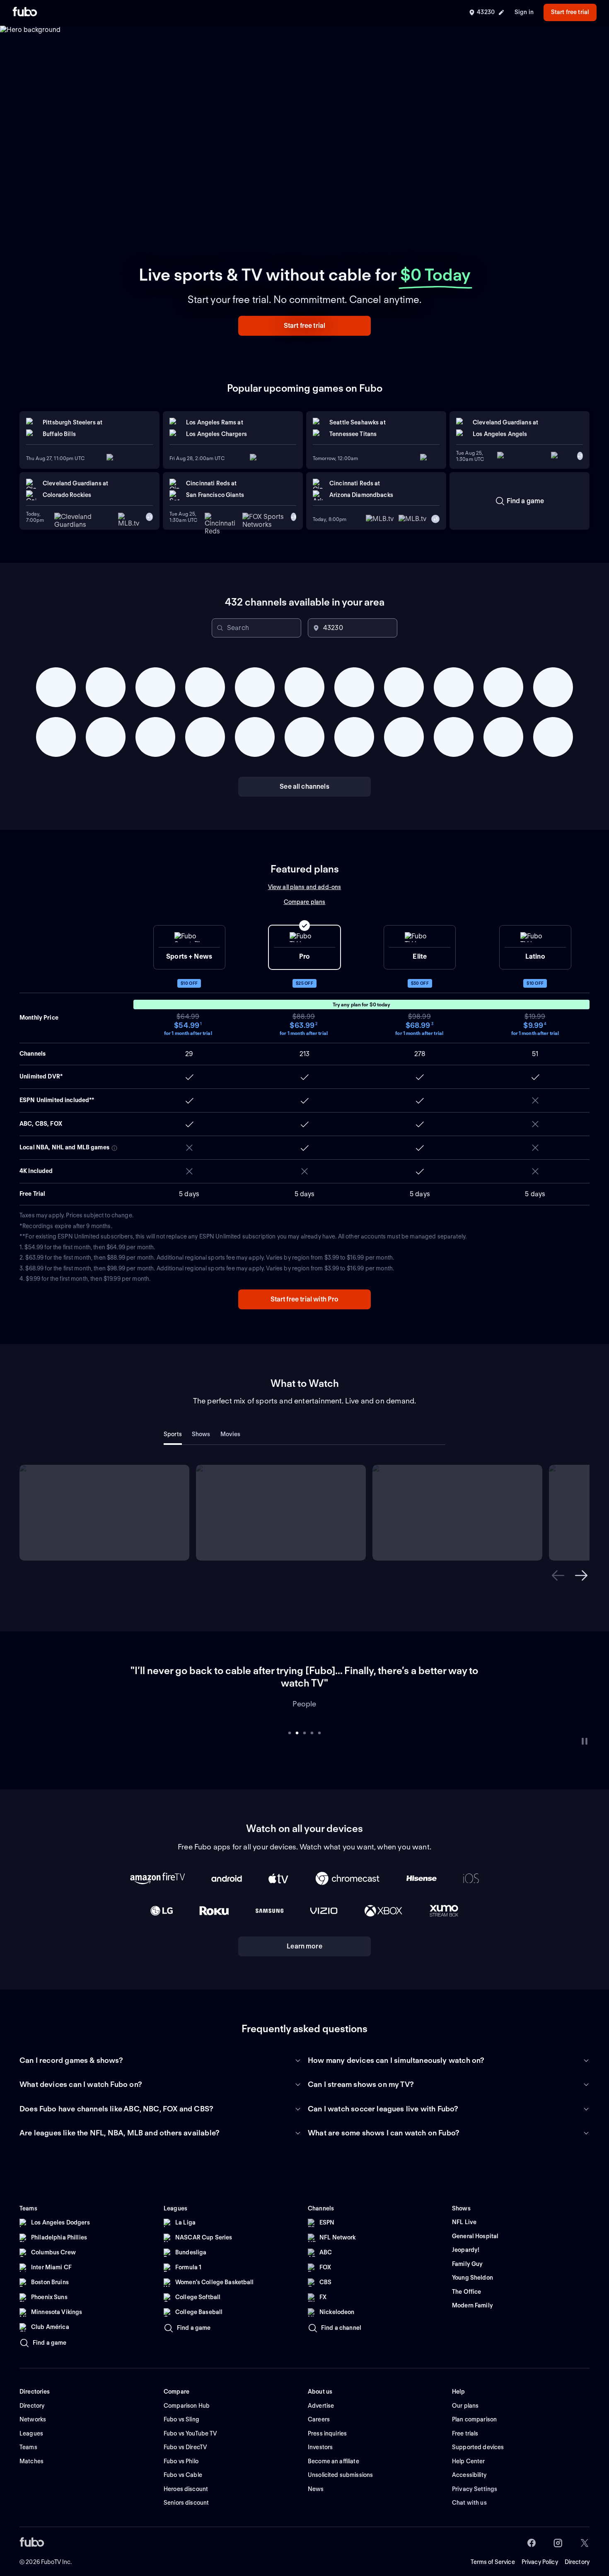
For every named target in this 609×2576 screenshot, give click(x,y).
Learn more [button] (304, 1934)
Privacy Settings (475, 2477)
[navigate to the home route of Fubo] (25, 12)
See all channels (304, 786)
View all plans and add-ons (305, 887)
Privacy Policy (540, 2549)
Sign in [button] (524, 12)
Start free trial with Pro (305, 1299)
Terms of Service (493, 2549)
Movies (231, 1434)
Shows (201, 1434)
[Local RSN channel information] (114, 1148)
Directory (577, 2549)
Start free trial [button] (570, 12)
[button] (304, 326)
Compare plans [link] (305, 902)
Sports (173, 1434)
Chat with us (469, 2490)
